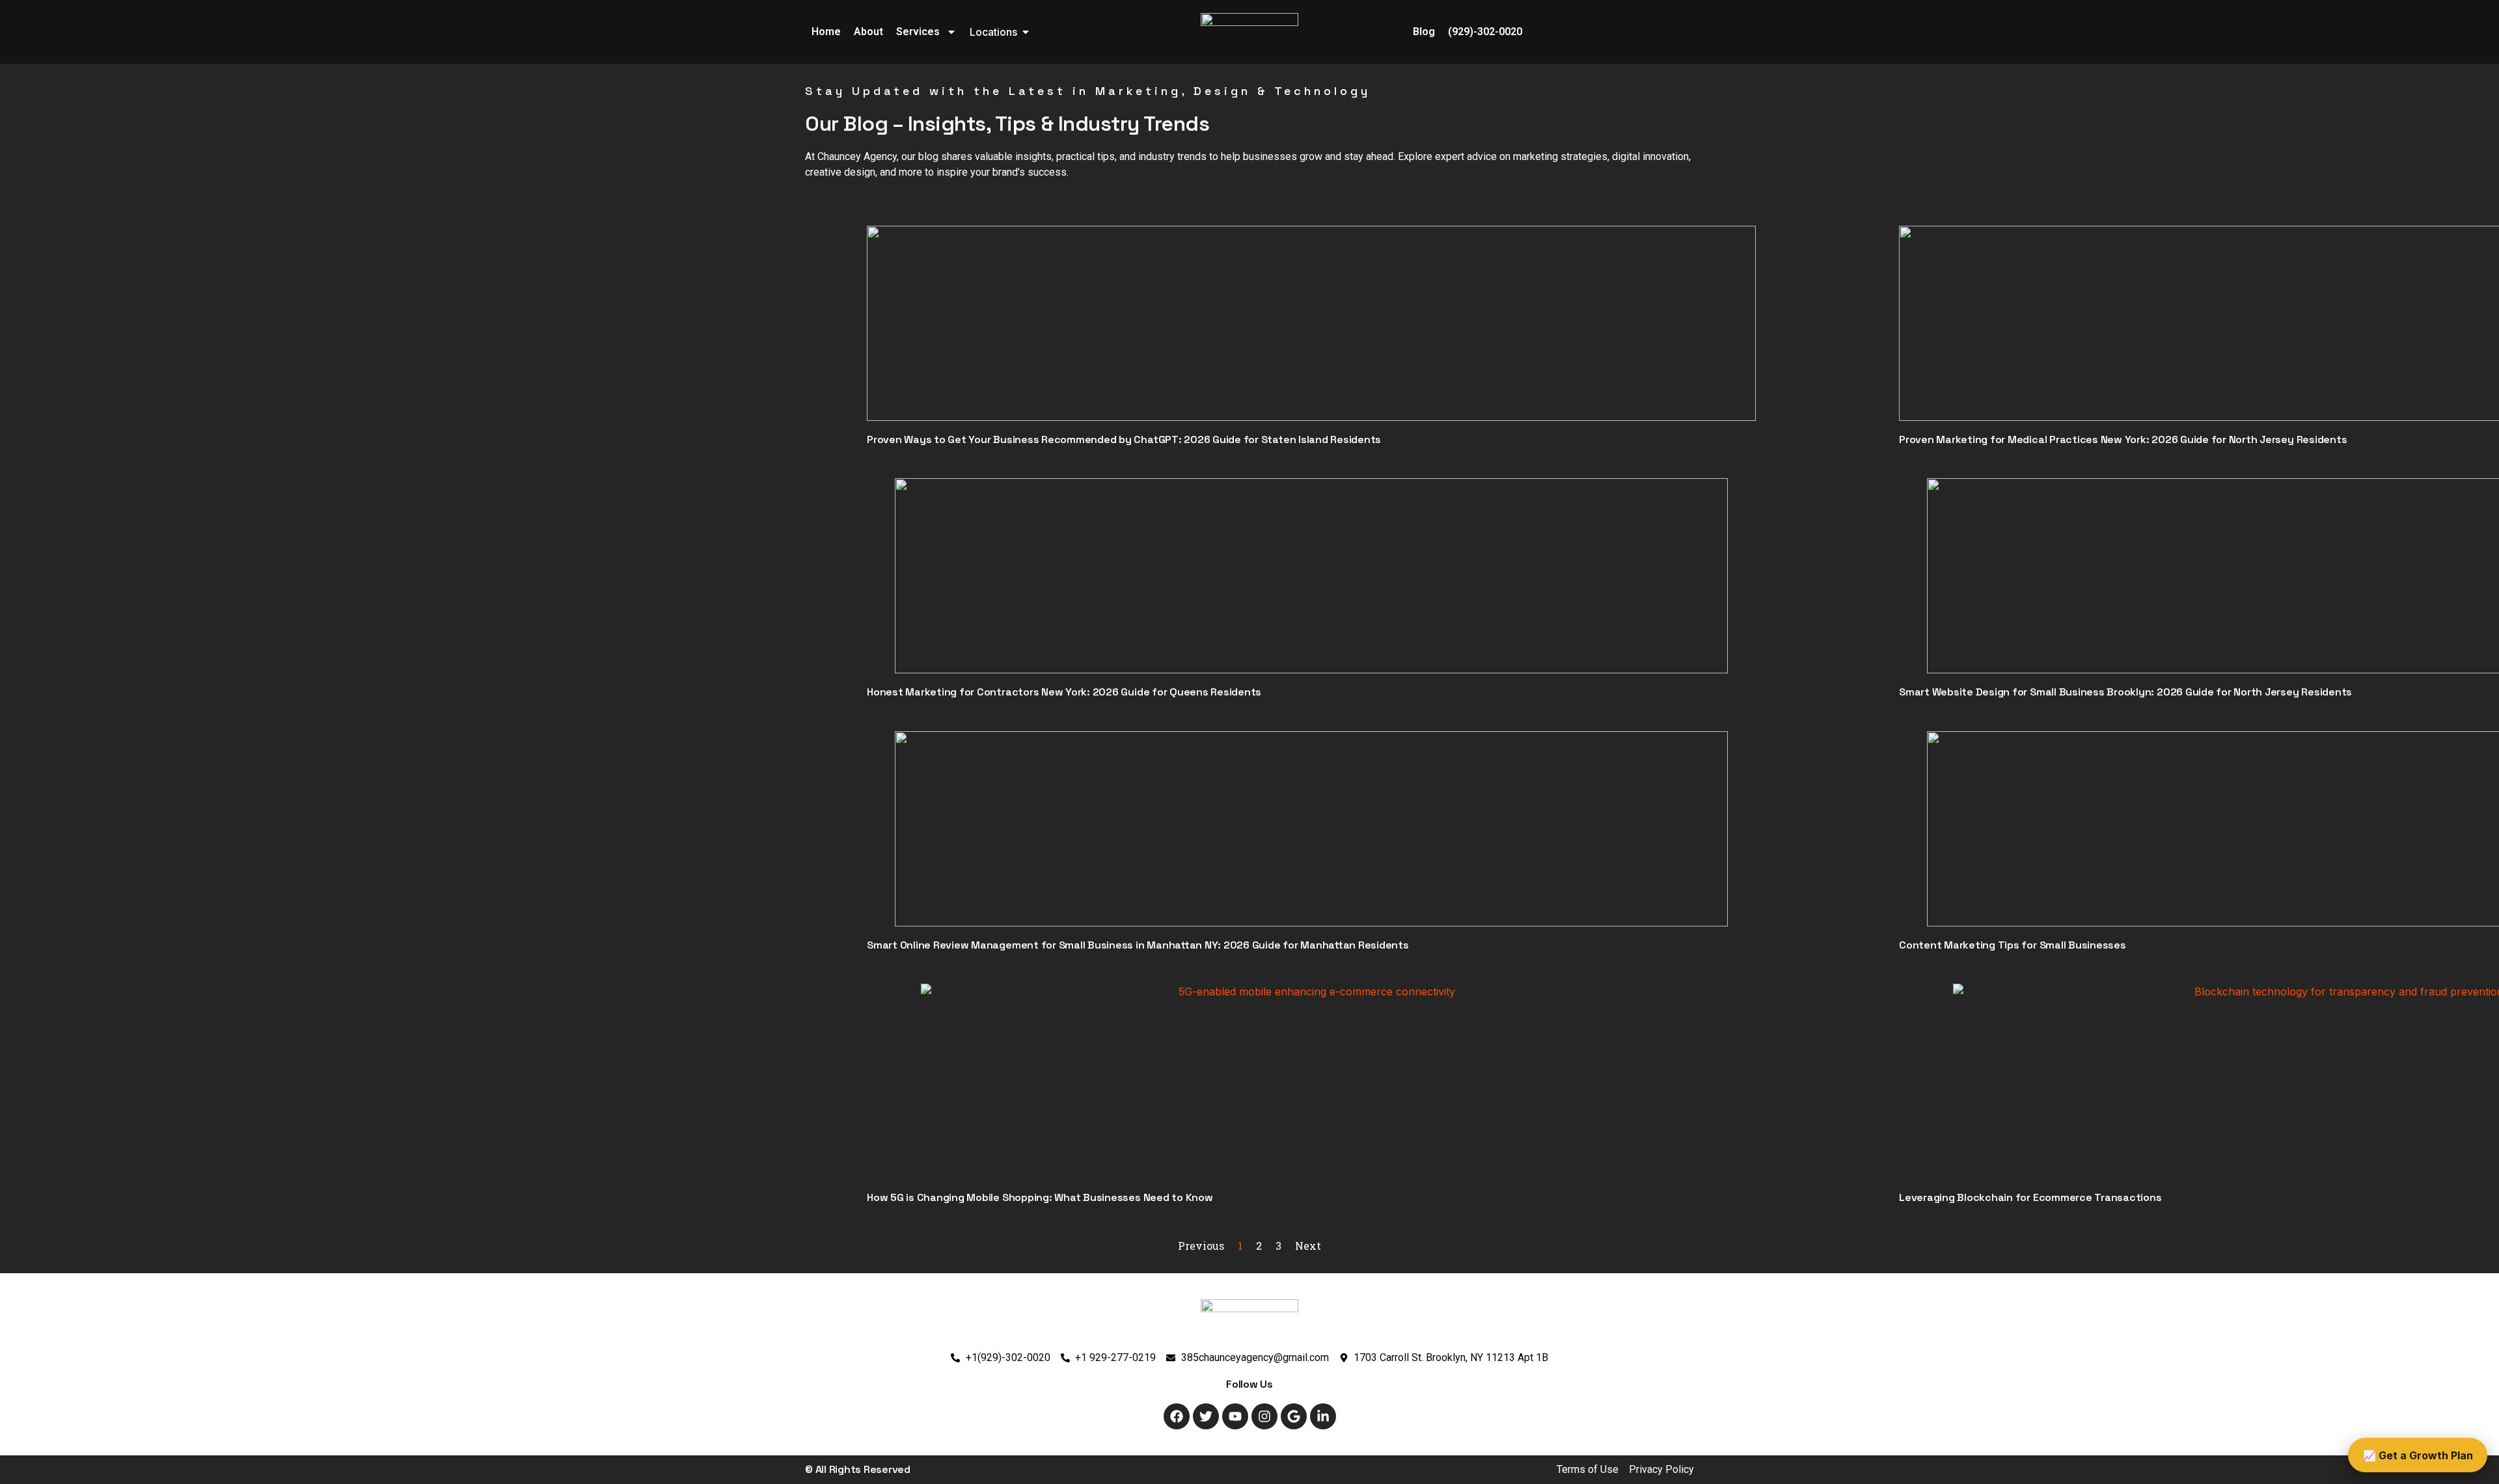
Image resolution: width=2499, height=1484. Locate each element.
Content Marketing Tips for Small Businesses (2013, 945)
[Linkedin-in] (1323, 1416)
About (868, 32)
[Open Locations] (1026, 32)
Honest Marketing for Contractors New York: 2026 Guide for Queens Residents (1064, 692)
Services (918, 32)
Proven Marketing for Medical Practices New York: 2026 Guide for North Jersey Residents (2123, 439)
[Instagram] (1264, 1416)
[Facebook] (1177, 1416)
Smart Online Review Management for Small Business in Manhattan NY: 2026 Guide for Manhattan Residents (1138, 945)
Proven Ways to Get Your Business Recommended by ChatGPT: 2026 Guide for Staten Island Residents (1124, 439)
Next (1308, 1246)
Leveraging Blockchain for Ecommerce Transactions (2030, 1197)
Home (826, 32)
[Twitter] (1206, 1416)
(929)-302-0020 (1485, 32)
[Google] (1294, 1416)
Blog (1424, 32)
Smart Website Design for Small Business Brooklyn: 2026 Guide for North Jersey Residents (2125, 692)
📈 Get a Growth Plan (2418, 1455)
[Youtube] (1235, 1416)
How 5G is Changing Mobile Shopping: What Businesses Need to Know (1040, 1197)
